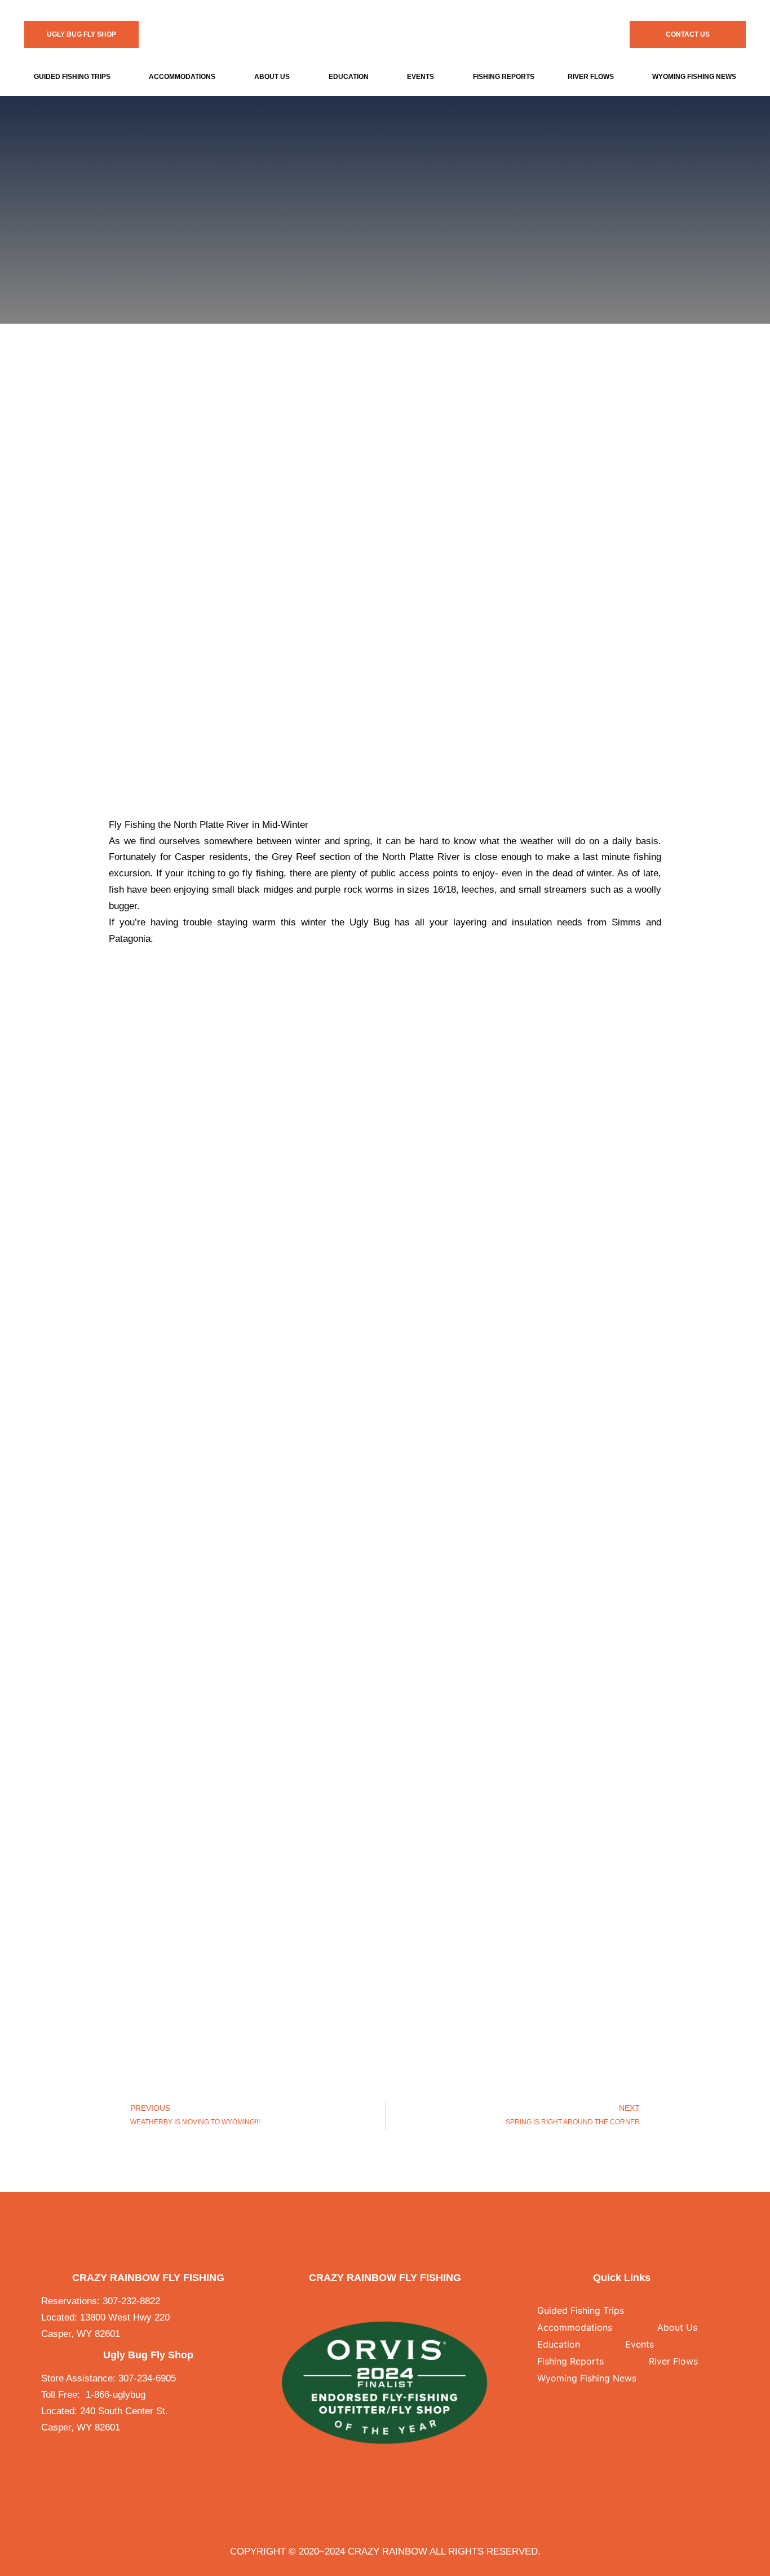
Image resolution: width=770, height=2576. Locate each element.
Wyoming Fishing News (587, 2378)
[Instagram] (393, 2301)
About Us (272, 77)
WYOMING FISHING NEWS (694, 77)
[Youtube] (408, 2301)
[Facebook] (361, 2301)
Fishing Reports (504, 77)
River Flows (591, 77)
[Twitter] (377, 2301)
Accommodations (182, 77)
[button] (75, 77)
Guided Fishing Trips (72, 77)
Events (421, 77)
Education (349, 77)
